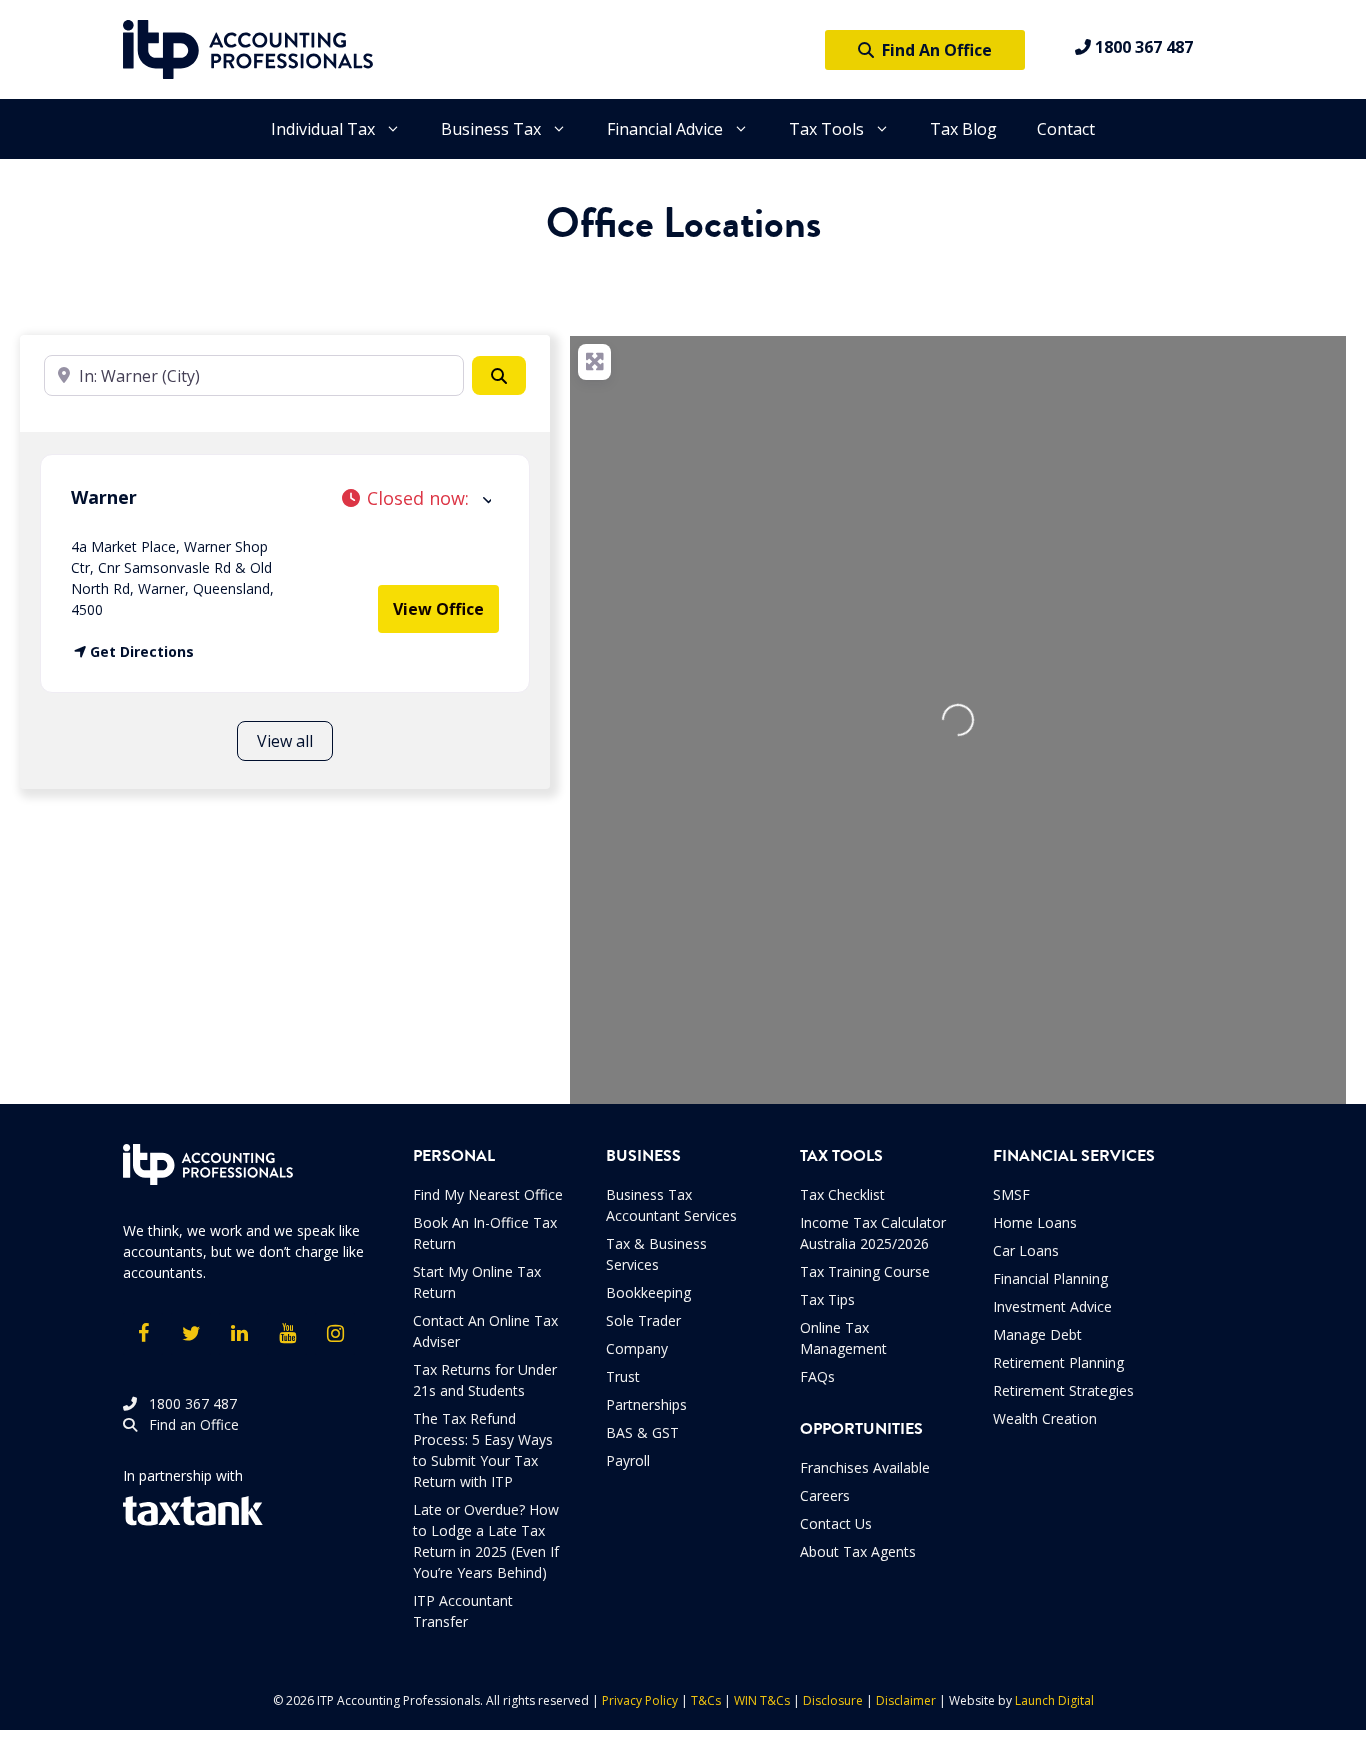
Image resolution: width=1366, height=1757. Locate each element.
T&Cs (706, 1700)
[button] (416, 498)
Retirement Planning (1058, 1362)
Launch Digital (1054, 1700)
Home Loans (1035, 1222)
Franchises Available (865, 1467)
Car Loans (1026, 1250)
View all (285, 741)
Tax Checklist (842, 1194)
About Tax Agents (858, 1551)
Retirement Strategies (1063, 1390)
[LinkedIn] (239, 1334)
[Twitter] (191, 1334)
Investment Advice (1052, 1306)
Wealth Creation (1045, 1418)
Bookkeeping (648, 1292)
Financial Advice (665, 129)
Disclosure (833, 1700)
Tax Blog (963, 129)
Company (637, 1348)
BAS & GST (642, 1432)
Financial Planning (1050, 1278)
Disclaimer (906, 1700)
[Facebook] (143, 1334)
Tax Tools (826, 129)
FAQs (817, 1376)
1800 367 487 (1142, 47)
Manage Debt (1037, 1334)
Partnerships (646, 1404)
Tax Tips (827, 1299)
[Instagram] (335, 1334)
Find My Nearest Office (488, 1194)
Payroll (628, 1460)
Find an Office (188, 1424)
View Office (438, 609)
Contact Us (836, 1523)
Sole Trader (643, 1320)
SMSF (1011, 1194)
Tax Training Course (865, 1271)
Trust (623, 1376)
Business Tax (491, 129)
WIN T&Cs (762, 1700)
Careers (825, 1495)
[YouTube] (287, 1334)
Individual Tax (323, 129)
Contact (1066, 129)
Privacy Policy (640, 1700)
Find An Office (933, 50)
